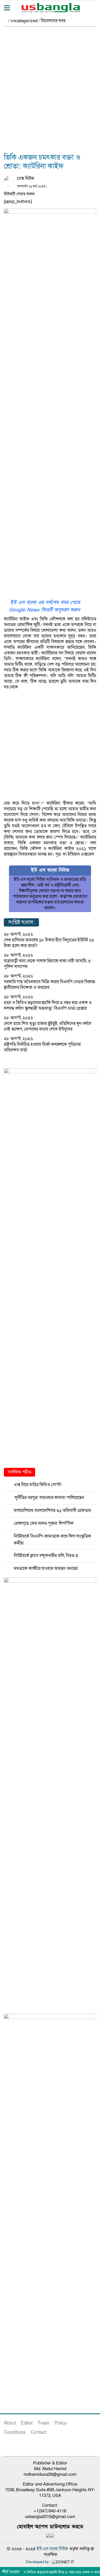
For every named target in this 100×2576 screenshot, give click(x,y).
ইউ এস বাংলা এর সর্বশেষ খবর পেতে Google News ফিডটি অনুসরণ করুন (44, 606)
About (10, 2423)
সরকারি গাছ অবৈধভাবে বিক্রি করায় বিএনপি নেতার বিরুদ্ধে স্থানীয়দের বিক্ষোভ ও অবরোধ (49, 985)
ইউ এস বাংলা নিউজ (52, 2549)
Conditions (15, 2432)
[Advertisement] (50, 93)
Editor (27, 2423)
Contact (38, 2432)
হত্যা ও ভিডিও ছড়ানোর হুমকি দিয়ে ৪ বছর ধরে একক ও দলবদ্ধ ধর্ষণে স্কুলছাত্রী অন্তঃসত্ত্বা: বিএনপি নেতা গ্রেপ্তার (48, 1005)
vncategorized (24, 21)
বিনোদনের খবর (53, 21)
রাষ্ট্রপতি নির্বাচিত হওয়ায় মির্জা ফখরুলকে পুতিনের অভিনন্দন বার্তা (42, 1047)
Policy (61, 2423)
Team (44, 2423)
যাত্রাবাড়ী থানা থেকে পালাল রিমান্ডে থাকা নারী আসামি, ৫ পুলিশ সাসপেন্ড (47, 964)
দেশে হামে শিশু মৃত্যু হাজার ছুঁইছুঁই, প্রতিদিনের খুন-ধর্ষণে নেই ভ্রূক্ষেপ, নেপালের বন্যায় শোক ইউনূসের (48, 1026)
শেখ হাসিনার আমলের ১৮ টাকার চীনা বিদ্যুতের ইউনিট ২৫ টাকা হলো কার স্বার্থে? (49, 943)
